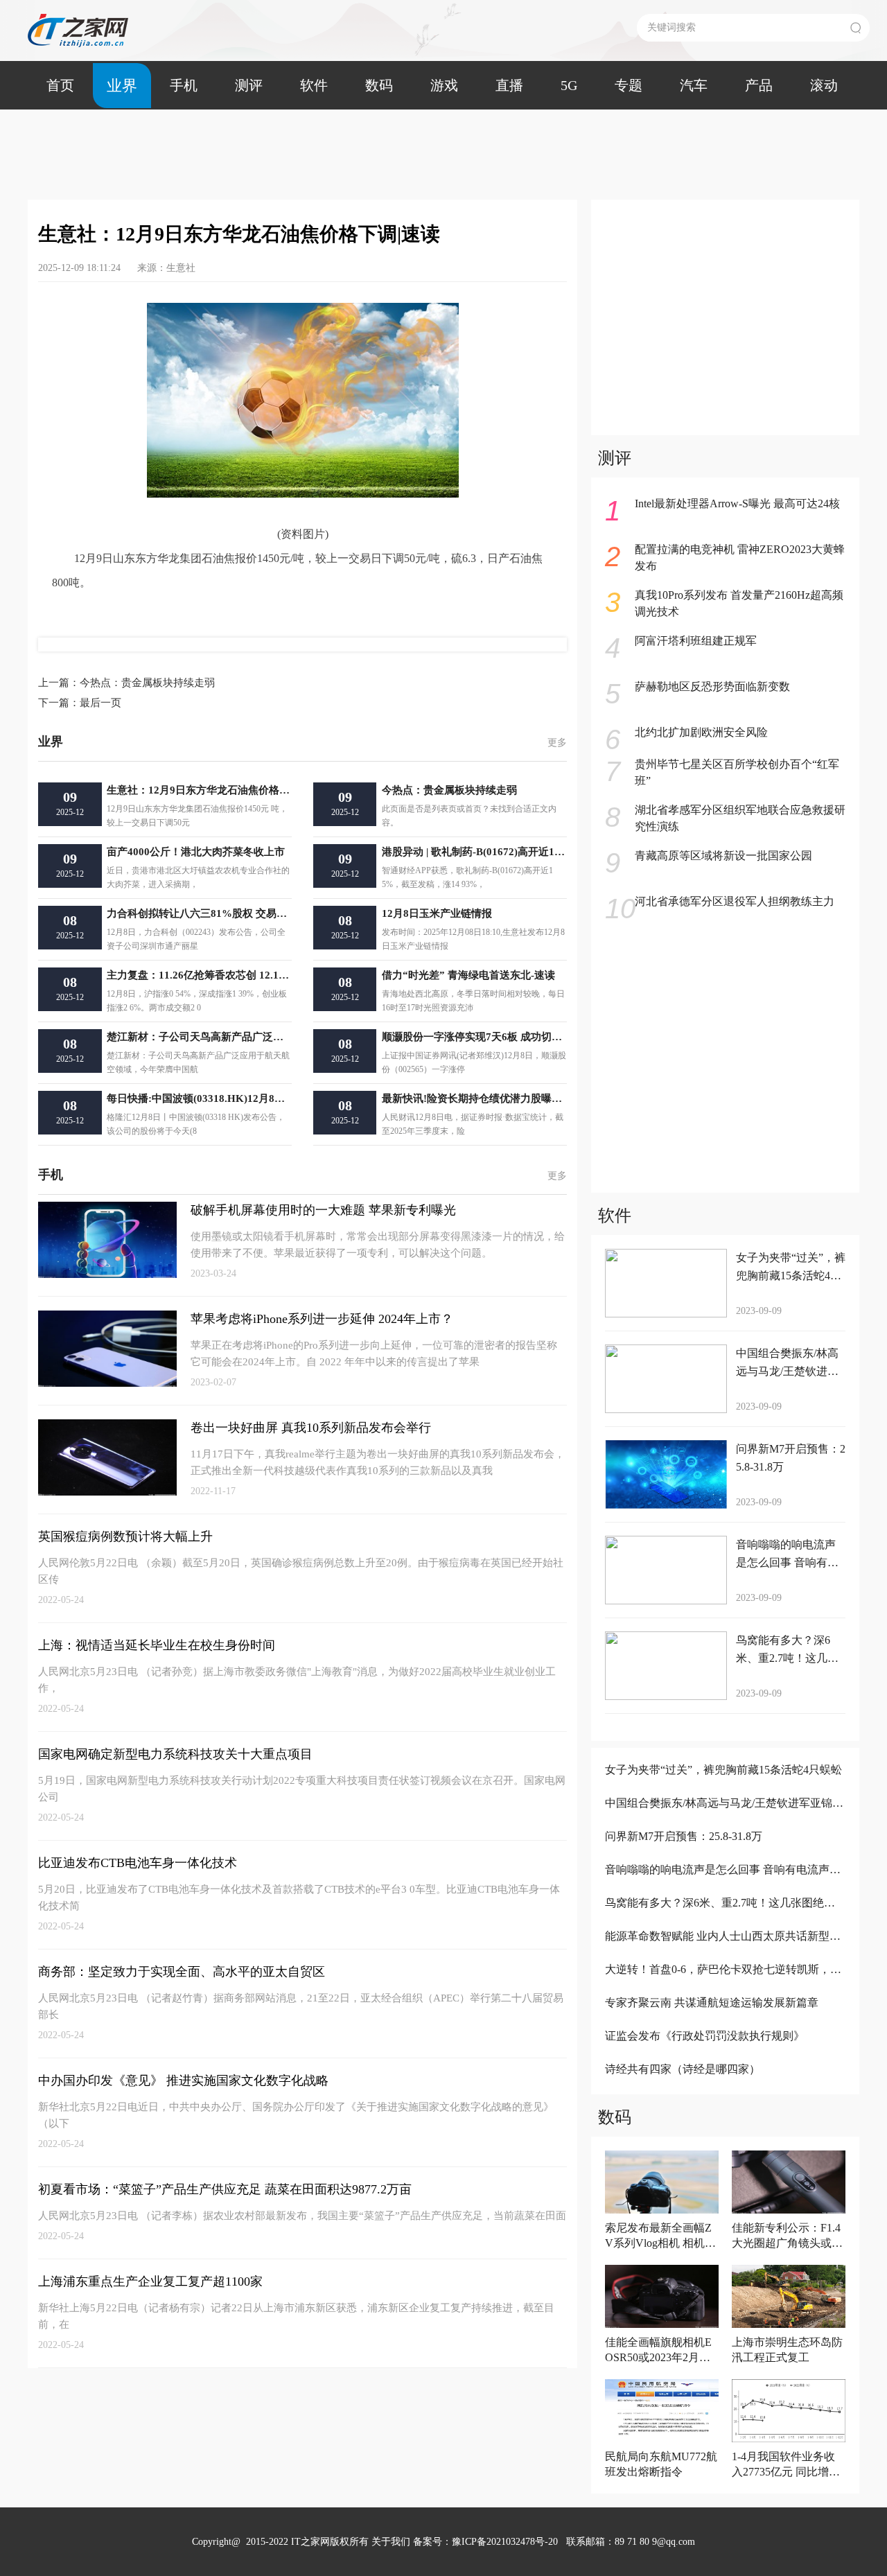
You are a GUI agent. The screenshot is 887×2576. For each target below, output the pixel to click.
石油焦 (81, 611)
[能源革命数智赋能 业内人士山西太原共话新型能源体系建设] (724, 1955)
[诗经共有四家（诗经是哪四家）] (724, 2088)
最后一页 (80, 703)
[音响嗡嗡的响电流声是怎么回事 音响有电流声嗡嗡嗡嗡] (724, 1888)
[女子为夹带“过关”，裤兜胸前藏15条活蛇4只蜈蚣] (724, 1788)
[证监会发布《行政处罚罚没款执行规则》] (724, 2054)
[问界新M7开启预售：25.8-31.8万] (724, 1855)
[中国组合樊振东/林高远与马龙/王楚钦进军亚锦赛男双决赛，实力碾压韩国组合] (724, 1822)
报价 (111, 611)
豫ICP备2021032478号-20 (505, 2542)
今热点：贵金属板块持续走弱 (126, 683)
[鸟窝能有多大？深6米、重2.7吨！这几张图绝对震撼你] (724, 1921)
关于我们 (391, 2542)
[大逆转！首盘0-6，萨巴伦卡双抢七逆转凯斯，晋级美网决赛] (724, 1988)
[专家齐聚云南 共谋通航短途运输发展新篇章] (724, 2021)
